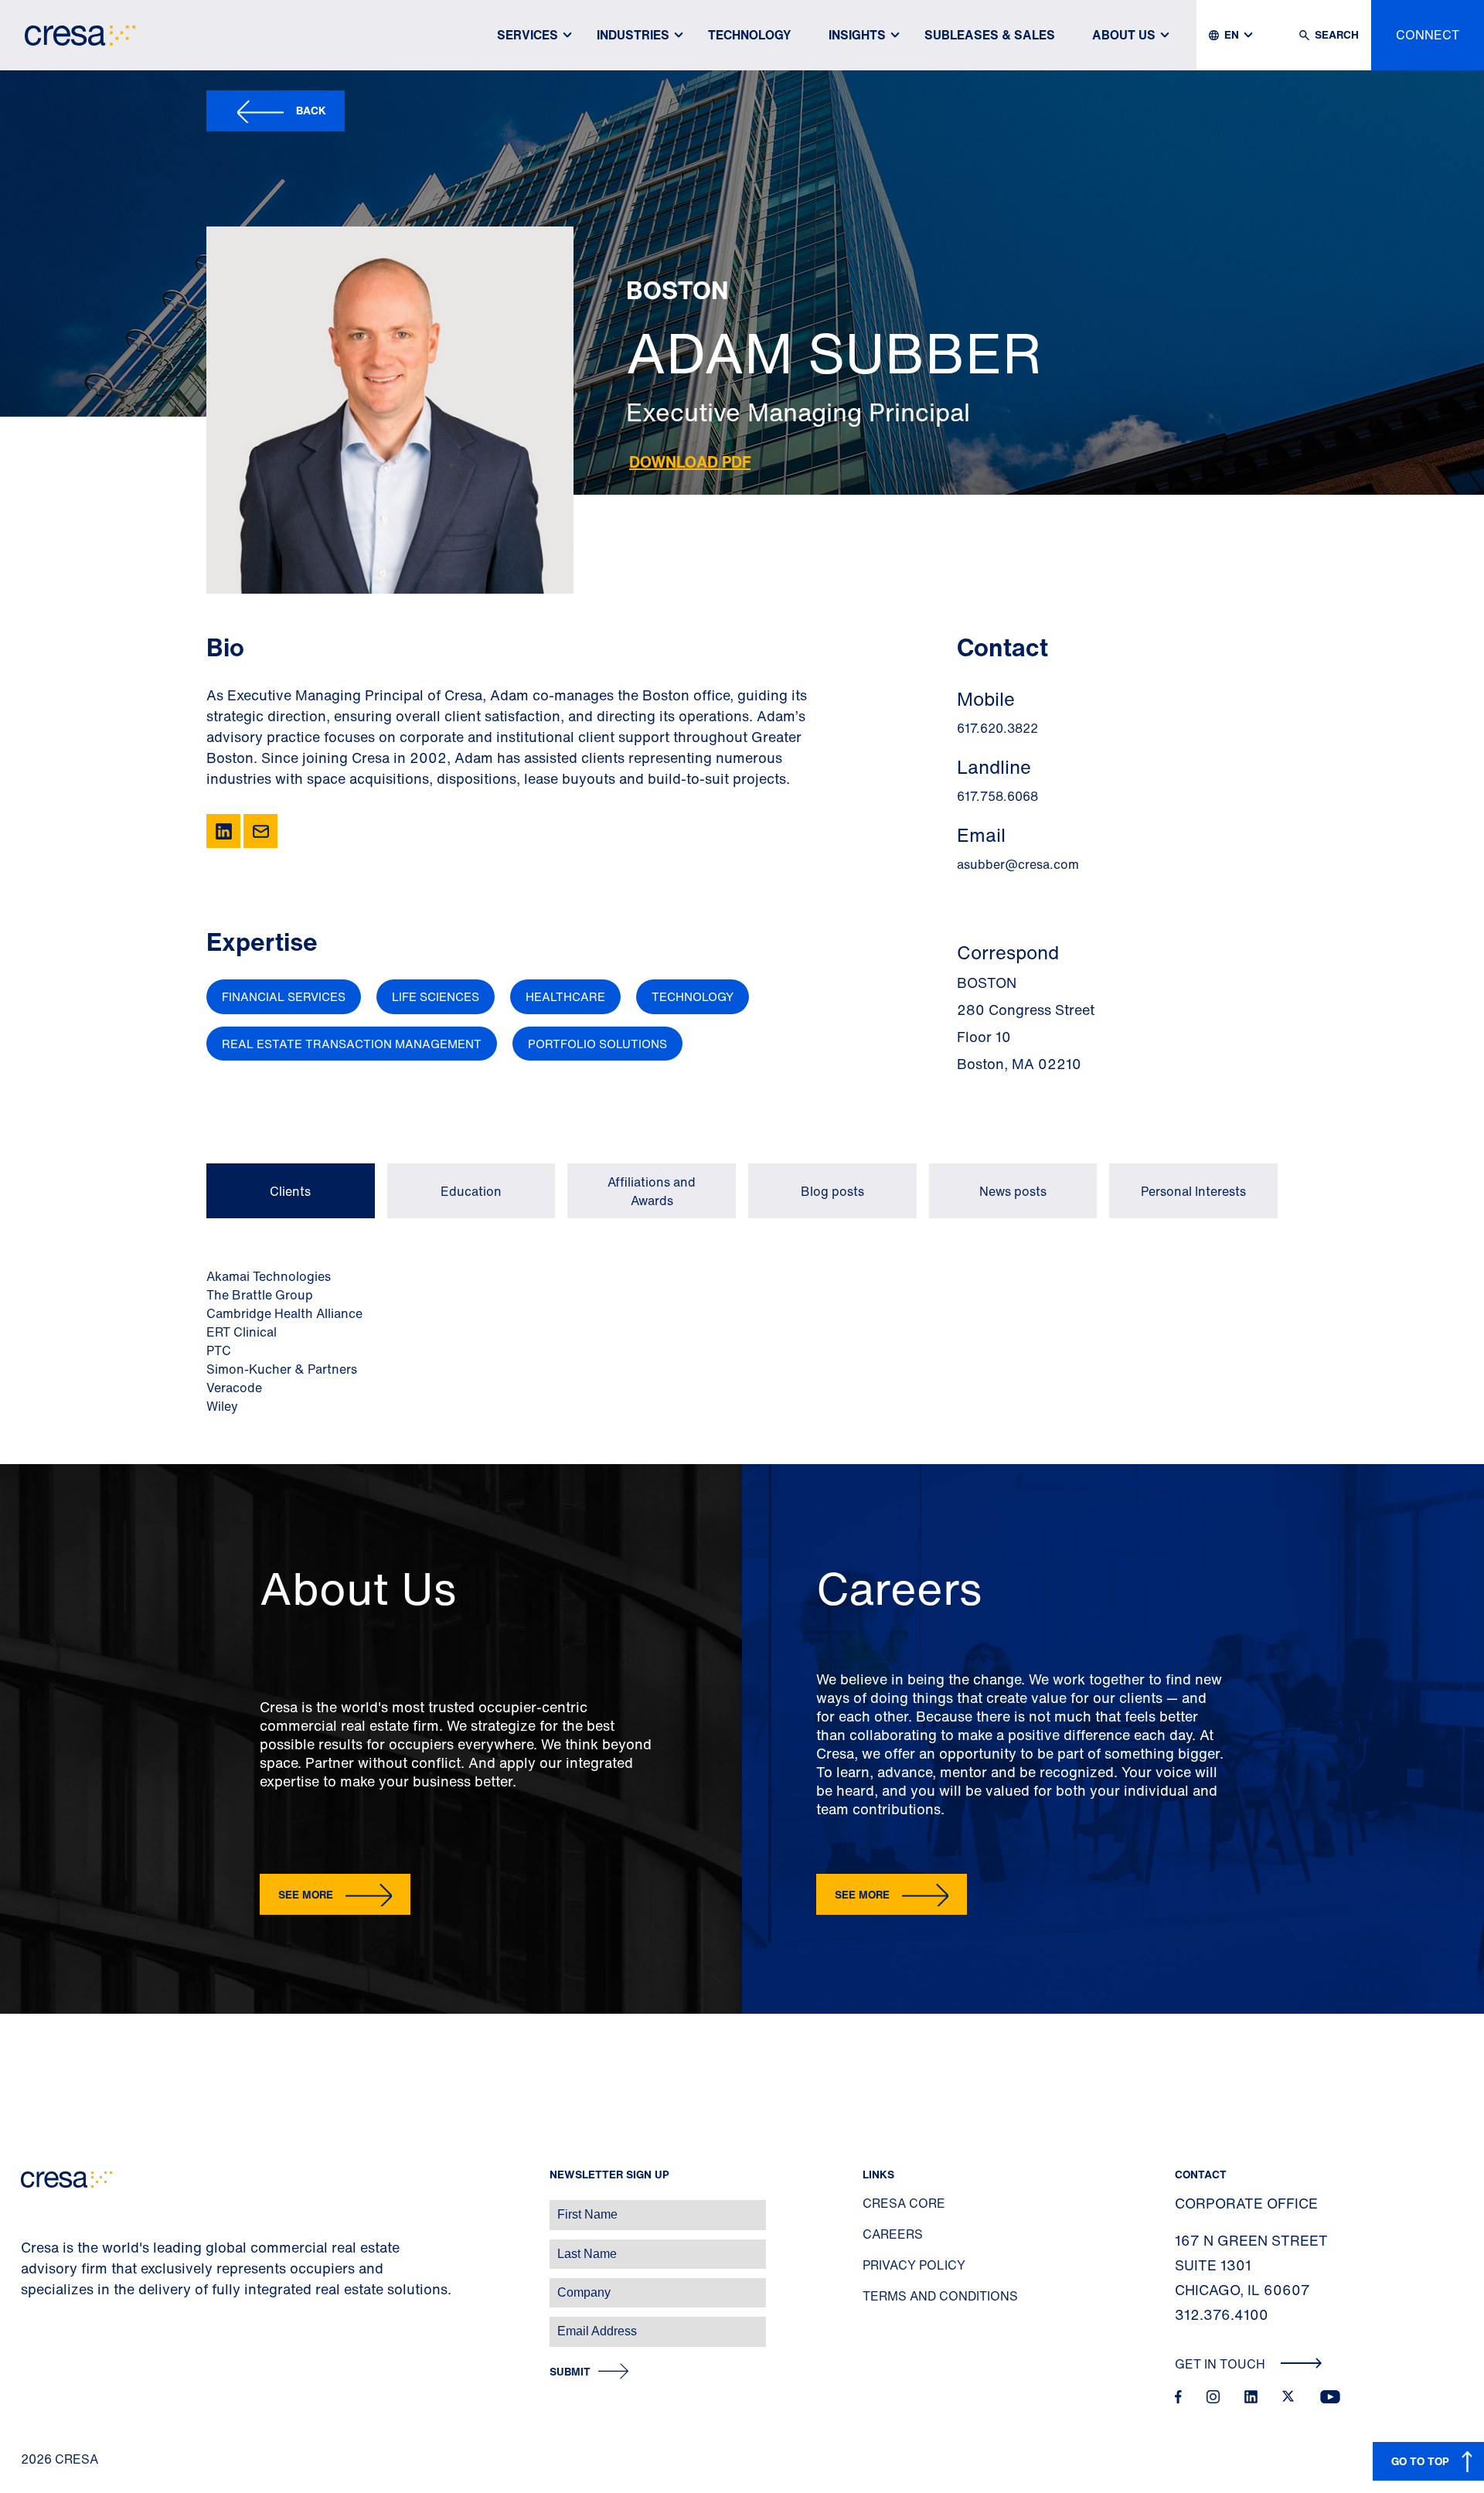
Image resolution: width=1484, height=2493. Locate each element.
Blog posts (832, 1191)
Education (471, 1191)
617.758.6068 (997, 796)
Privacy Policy (914, 2265)
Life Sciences (436, 996)
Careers (893, 2234)
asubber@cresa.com (1018, 864)
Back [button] (311, 110)
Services (528, 35)
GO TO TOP (1420, 2461)
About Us (1124, 35)
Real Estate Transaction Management (352, 1044)
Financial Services (284, 996)
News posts (1013, 1191)
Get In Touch (1222, 2364)
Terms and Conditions (940, 2296)
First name (31, 2207)
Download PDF (690, 462)
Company (28, 2285)
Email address (38, 2323)
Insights (857, 35)
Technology (750, 35)
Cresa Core (904, 2203)
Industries (633, 35)
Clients (290, 1191)
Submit (570, 2372)
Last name (30, 2246)
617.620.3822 (997, 728)
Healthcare (565, 996)
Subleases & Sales (990, 35)
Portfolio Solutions (597, 1044)
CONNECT (1428, 35)
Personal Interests (1193, 1191)
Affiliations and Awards (652, 1191)
